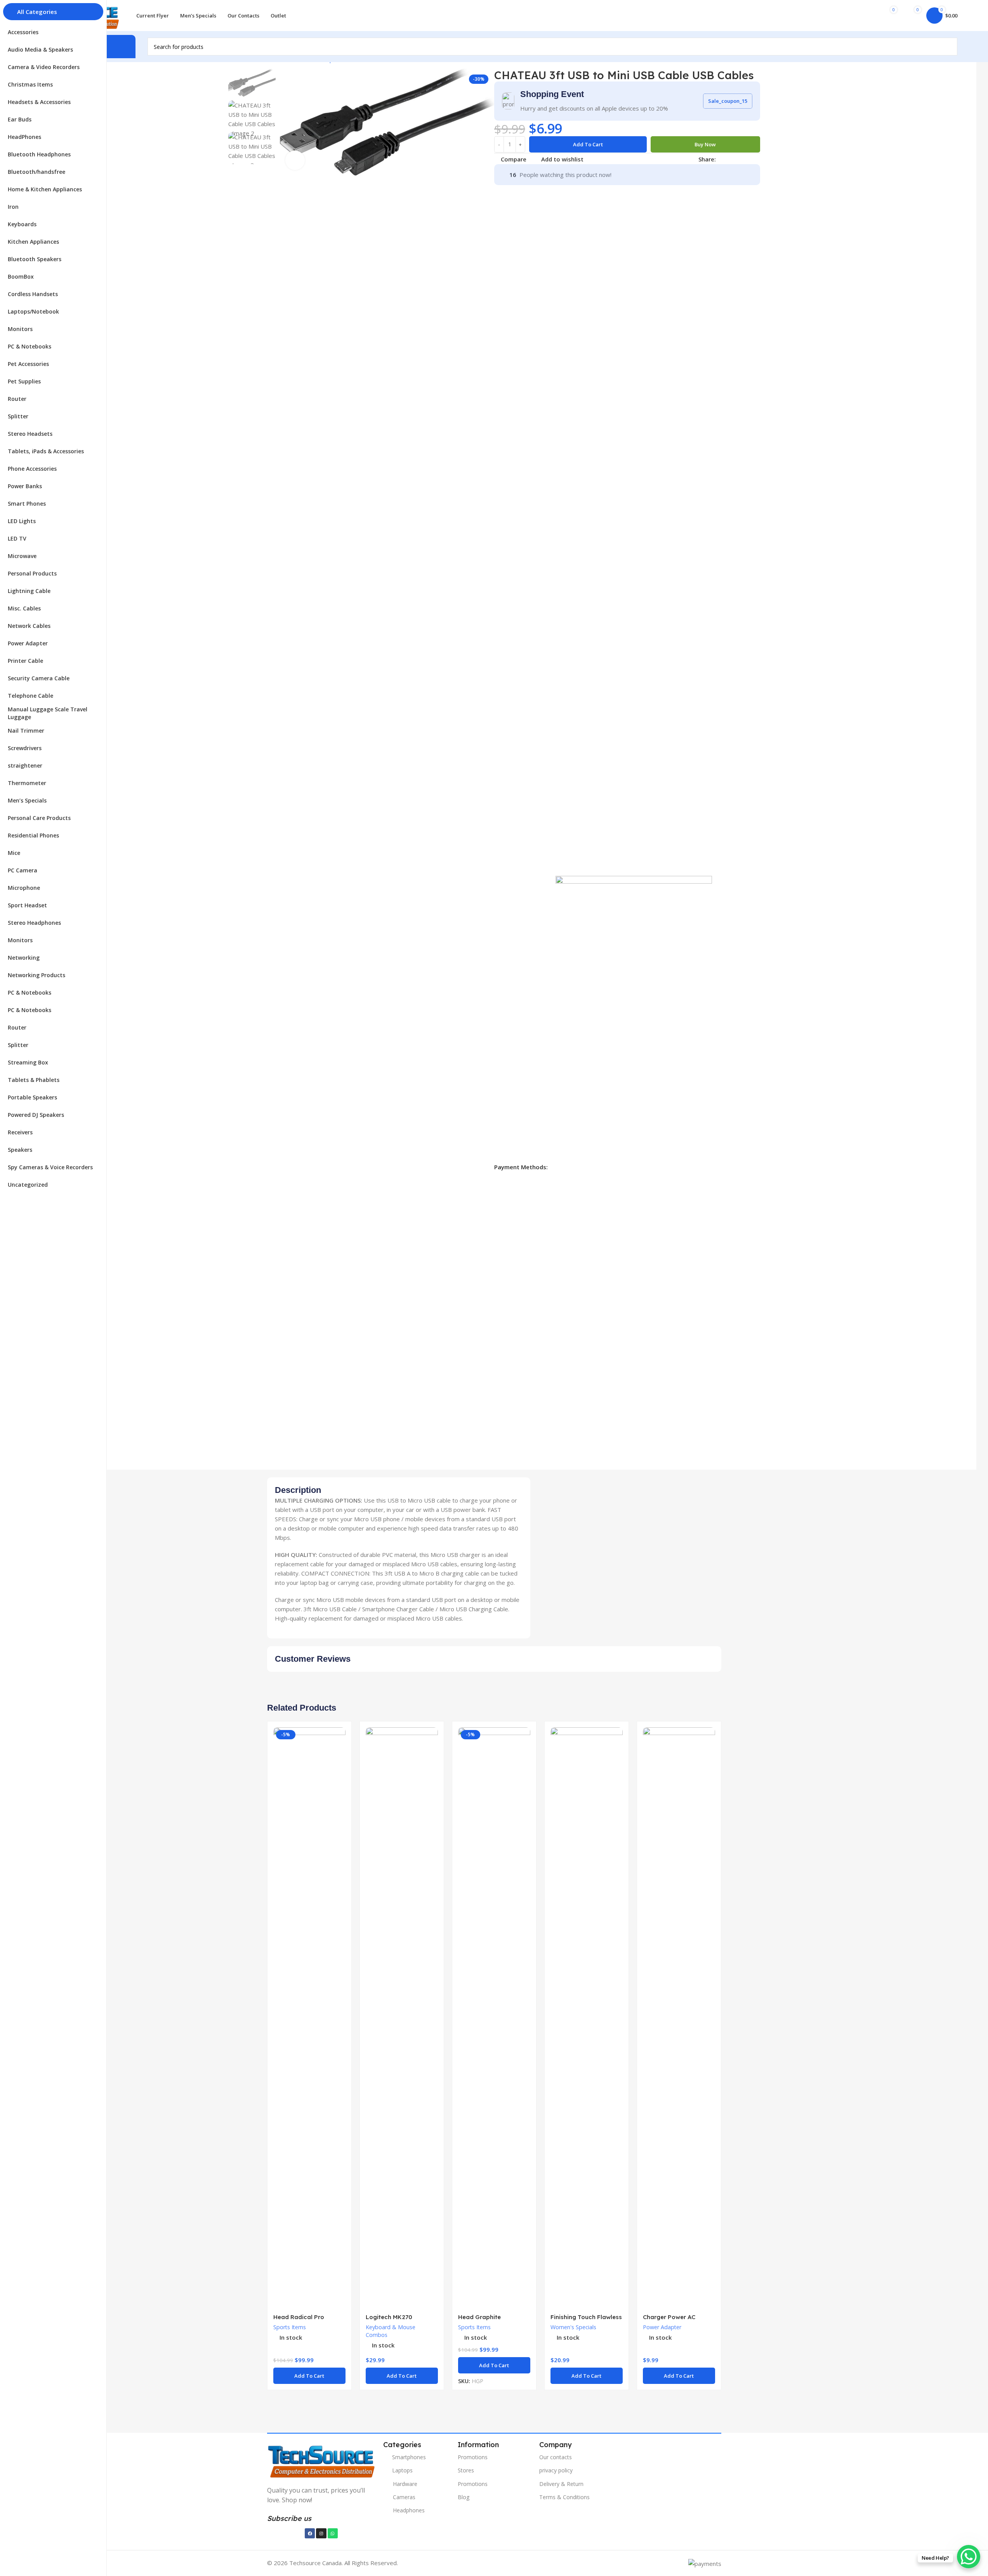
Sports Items (290, 2327)
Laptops (402, 2470)
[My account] (862, 16)
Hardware (405, 2484)
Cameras (404, 2497)
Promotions (473, 2457)
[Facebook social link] (721, 159)
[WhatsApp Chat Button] (969, 2557)
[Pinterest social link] (739, 159)
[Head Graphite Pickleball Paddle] (494, 2018)
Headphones (409, 2510)
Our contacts (556, 2457)
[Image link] (321, 2460)
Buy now (705, 144)
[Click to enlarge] (295, 160)
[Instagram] (321, 2533)
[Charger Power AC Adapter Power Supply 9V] (679, 2018)
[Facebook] (310, 2533)
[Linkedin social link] (748, 159)
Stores (466, 2470)
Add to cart (588, 144)
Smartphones (409, 2457)
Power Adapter (662, 2327)
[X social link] (730, 159)
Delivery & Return (561, 2484)
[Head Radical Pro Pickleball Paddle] (309, 2018)
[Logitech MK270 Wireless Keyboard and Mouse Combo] (402, 2018)
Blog (464, 2497)
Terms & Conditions (564, 2497)
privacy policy (556, 2470)
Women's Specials (573, 2327)
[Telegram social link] (758, 159)
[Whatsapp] (333, 2533)
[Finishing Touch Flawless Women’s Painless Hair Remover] (587, 2018)
